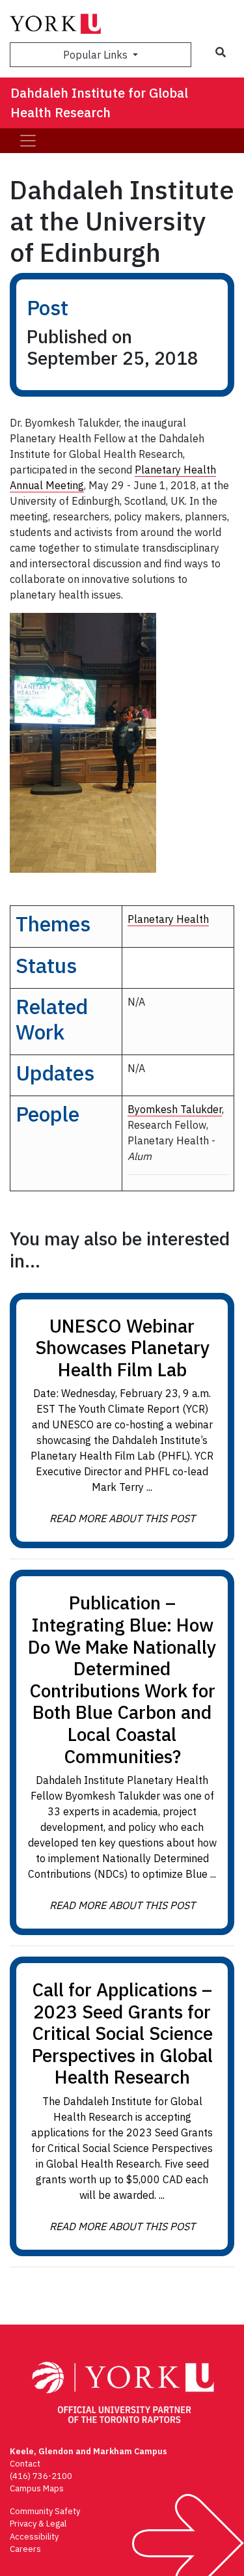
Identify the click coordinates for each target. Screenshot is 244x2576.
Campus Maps (37, 2488)
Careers (25, 2549)
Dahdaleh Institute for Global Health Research (99, 103)
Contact (25, 2464)
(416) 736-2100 (41, 2476)
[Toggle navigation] (28, 141)
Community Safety (45, 2511)
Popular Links (97, 55)
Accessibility (34, 2537)
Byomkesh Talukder (175, 1109)
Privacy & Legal (38, 2524)
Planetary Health (168, 919)
